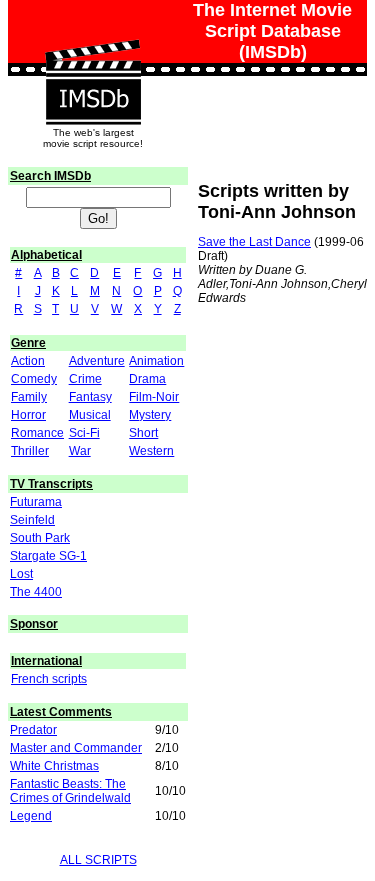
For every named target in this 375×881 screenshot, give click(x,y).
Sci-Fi (84, 433)
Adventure (97, 361)
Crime (85, 379)
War (80, 451)
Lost (21, 574)
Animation (156, 361)
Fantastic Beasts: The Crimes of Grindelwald (70, 791)
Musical (90, 415)
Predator (33, 730)
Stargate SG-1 (48, 556)
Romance (37, 433)
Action (28, 361)
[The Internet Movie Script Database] (93, 59)
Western (151, 451)
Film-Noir (154, 397)
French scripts (49, 679)
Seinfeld (32, 520)
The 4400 (36, 592)
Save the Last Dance (254, 242)
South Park (40, 538)
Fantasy (90, 397)
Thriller (30, 451)
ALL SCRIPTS (98, 860)
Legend (31, 816)
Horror (28, 415)
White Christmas (54, 766)
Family (29, 397)
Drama (147, 379)
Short (143, 433)
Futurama (36, 502)
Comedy (34, 379)
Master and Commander (76, 748)
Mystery (150, 415)
